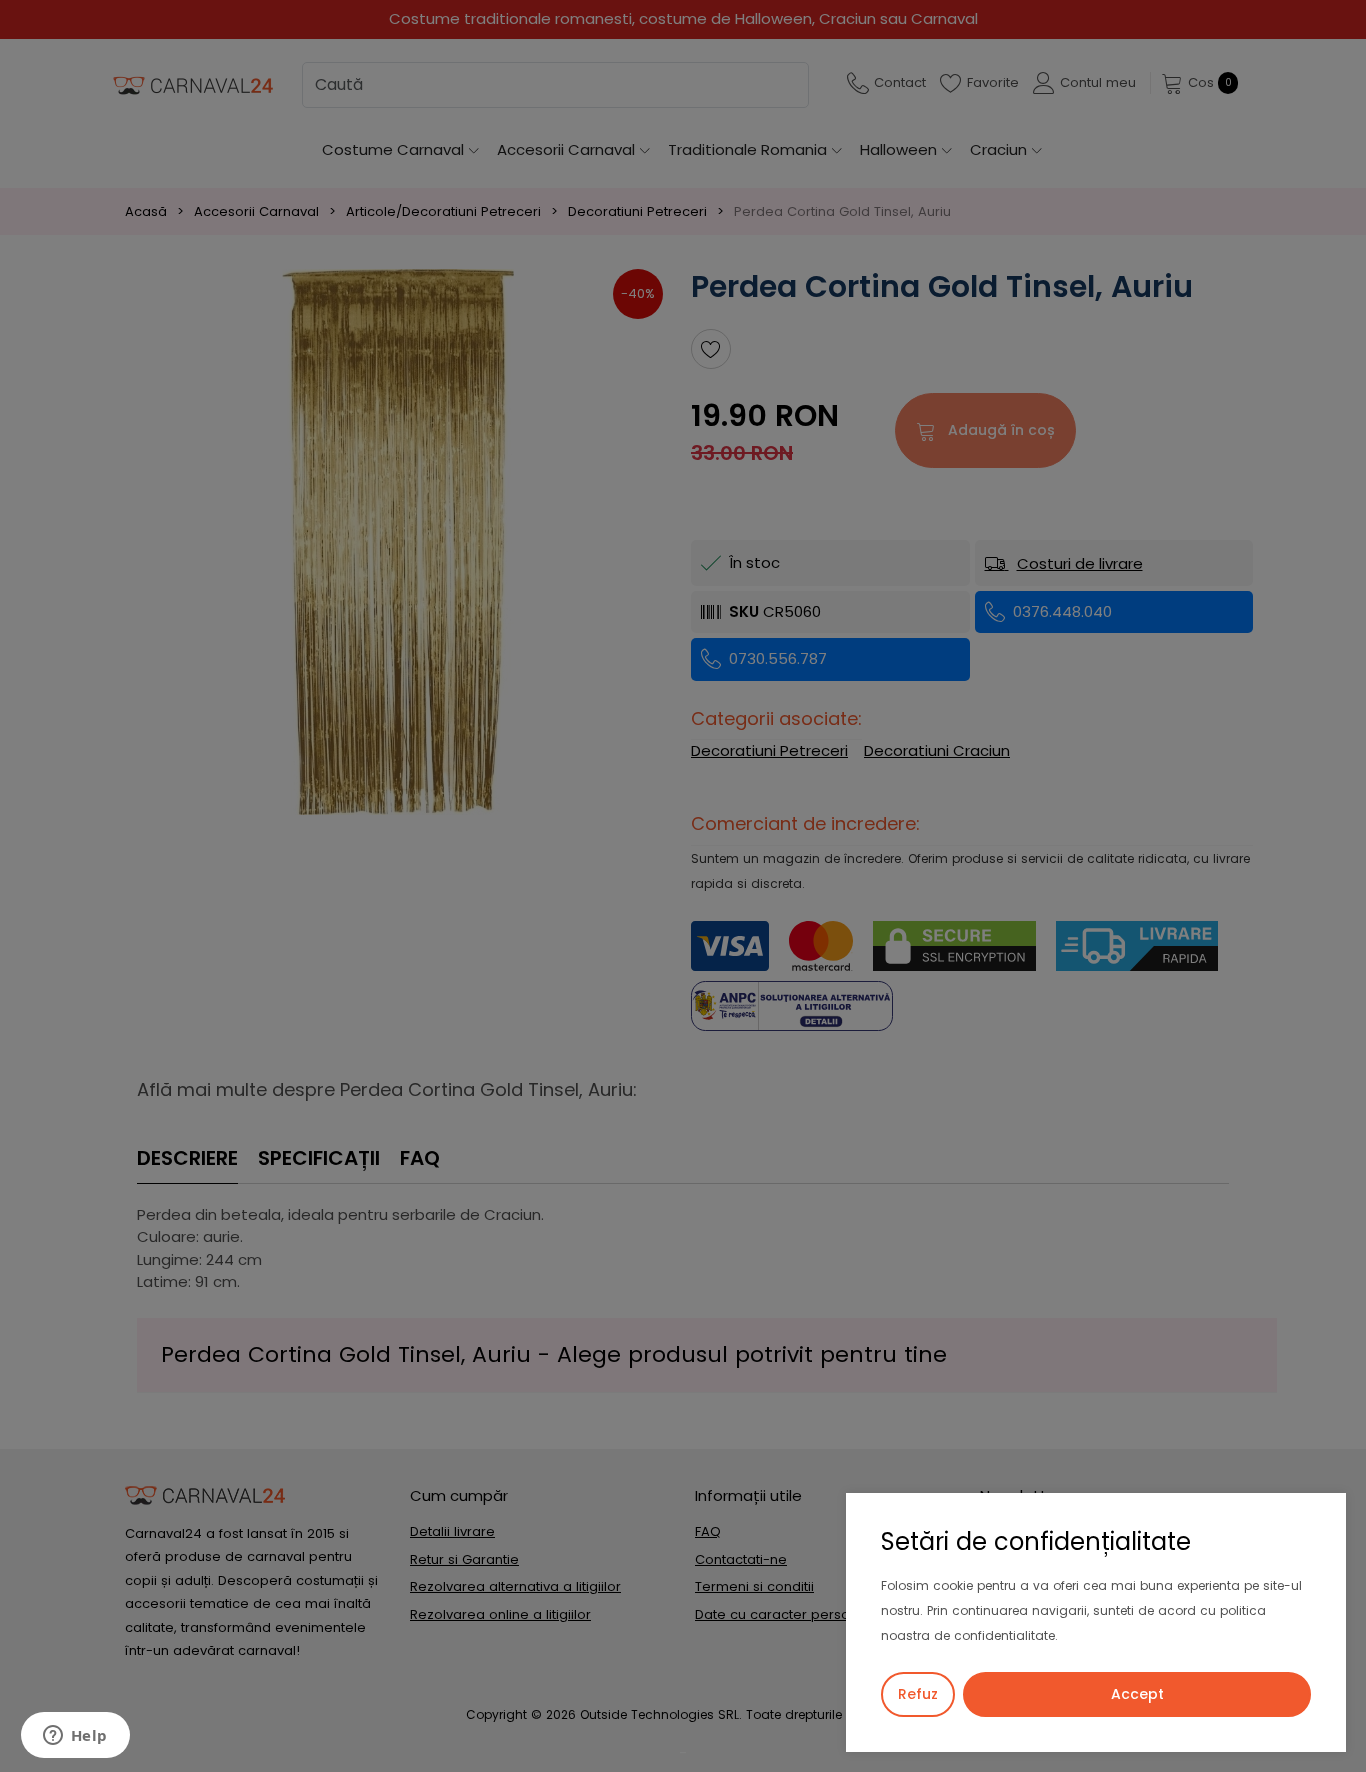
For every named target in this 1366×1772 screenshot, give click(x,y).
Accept (1137, 1694)
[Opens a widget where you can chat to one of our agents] (75, 1737)
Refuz (918, 1694)
